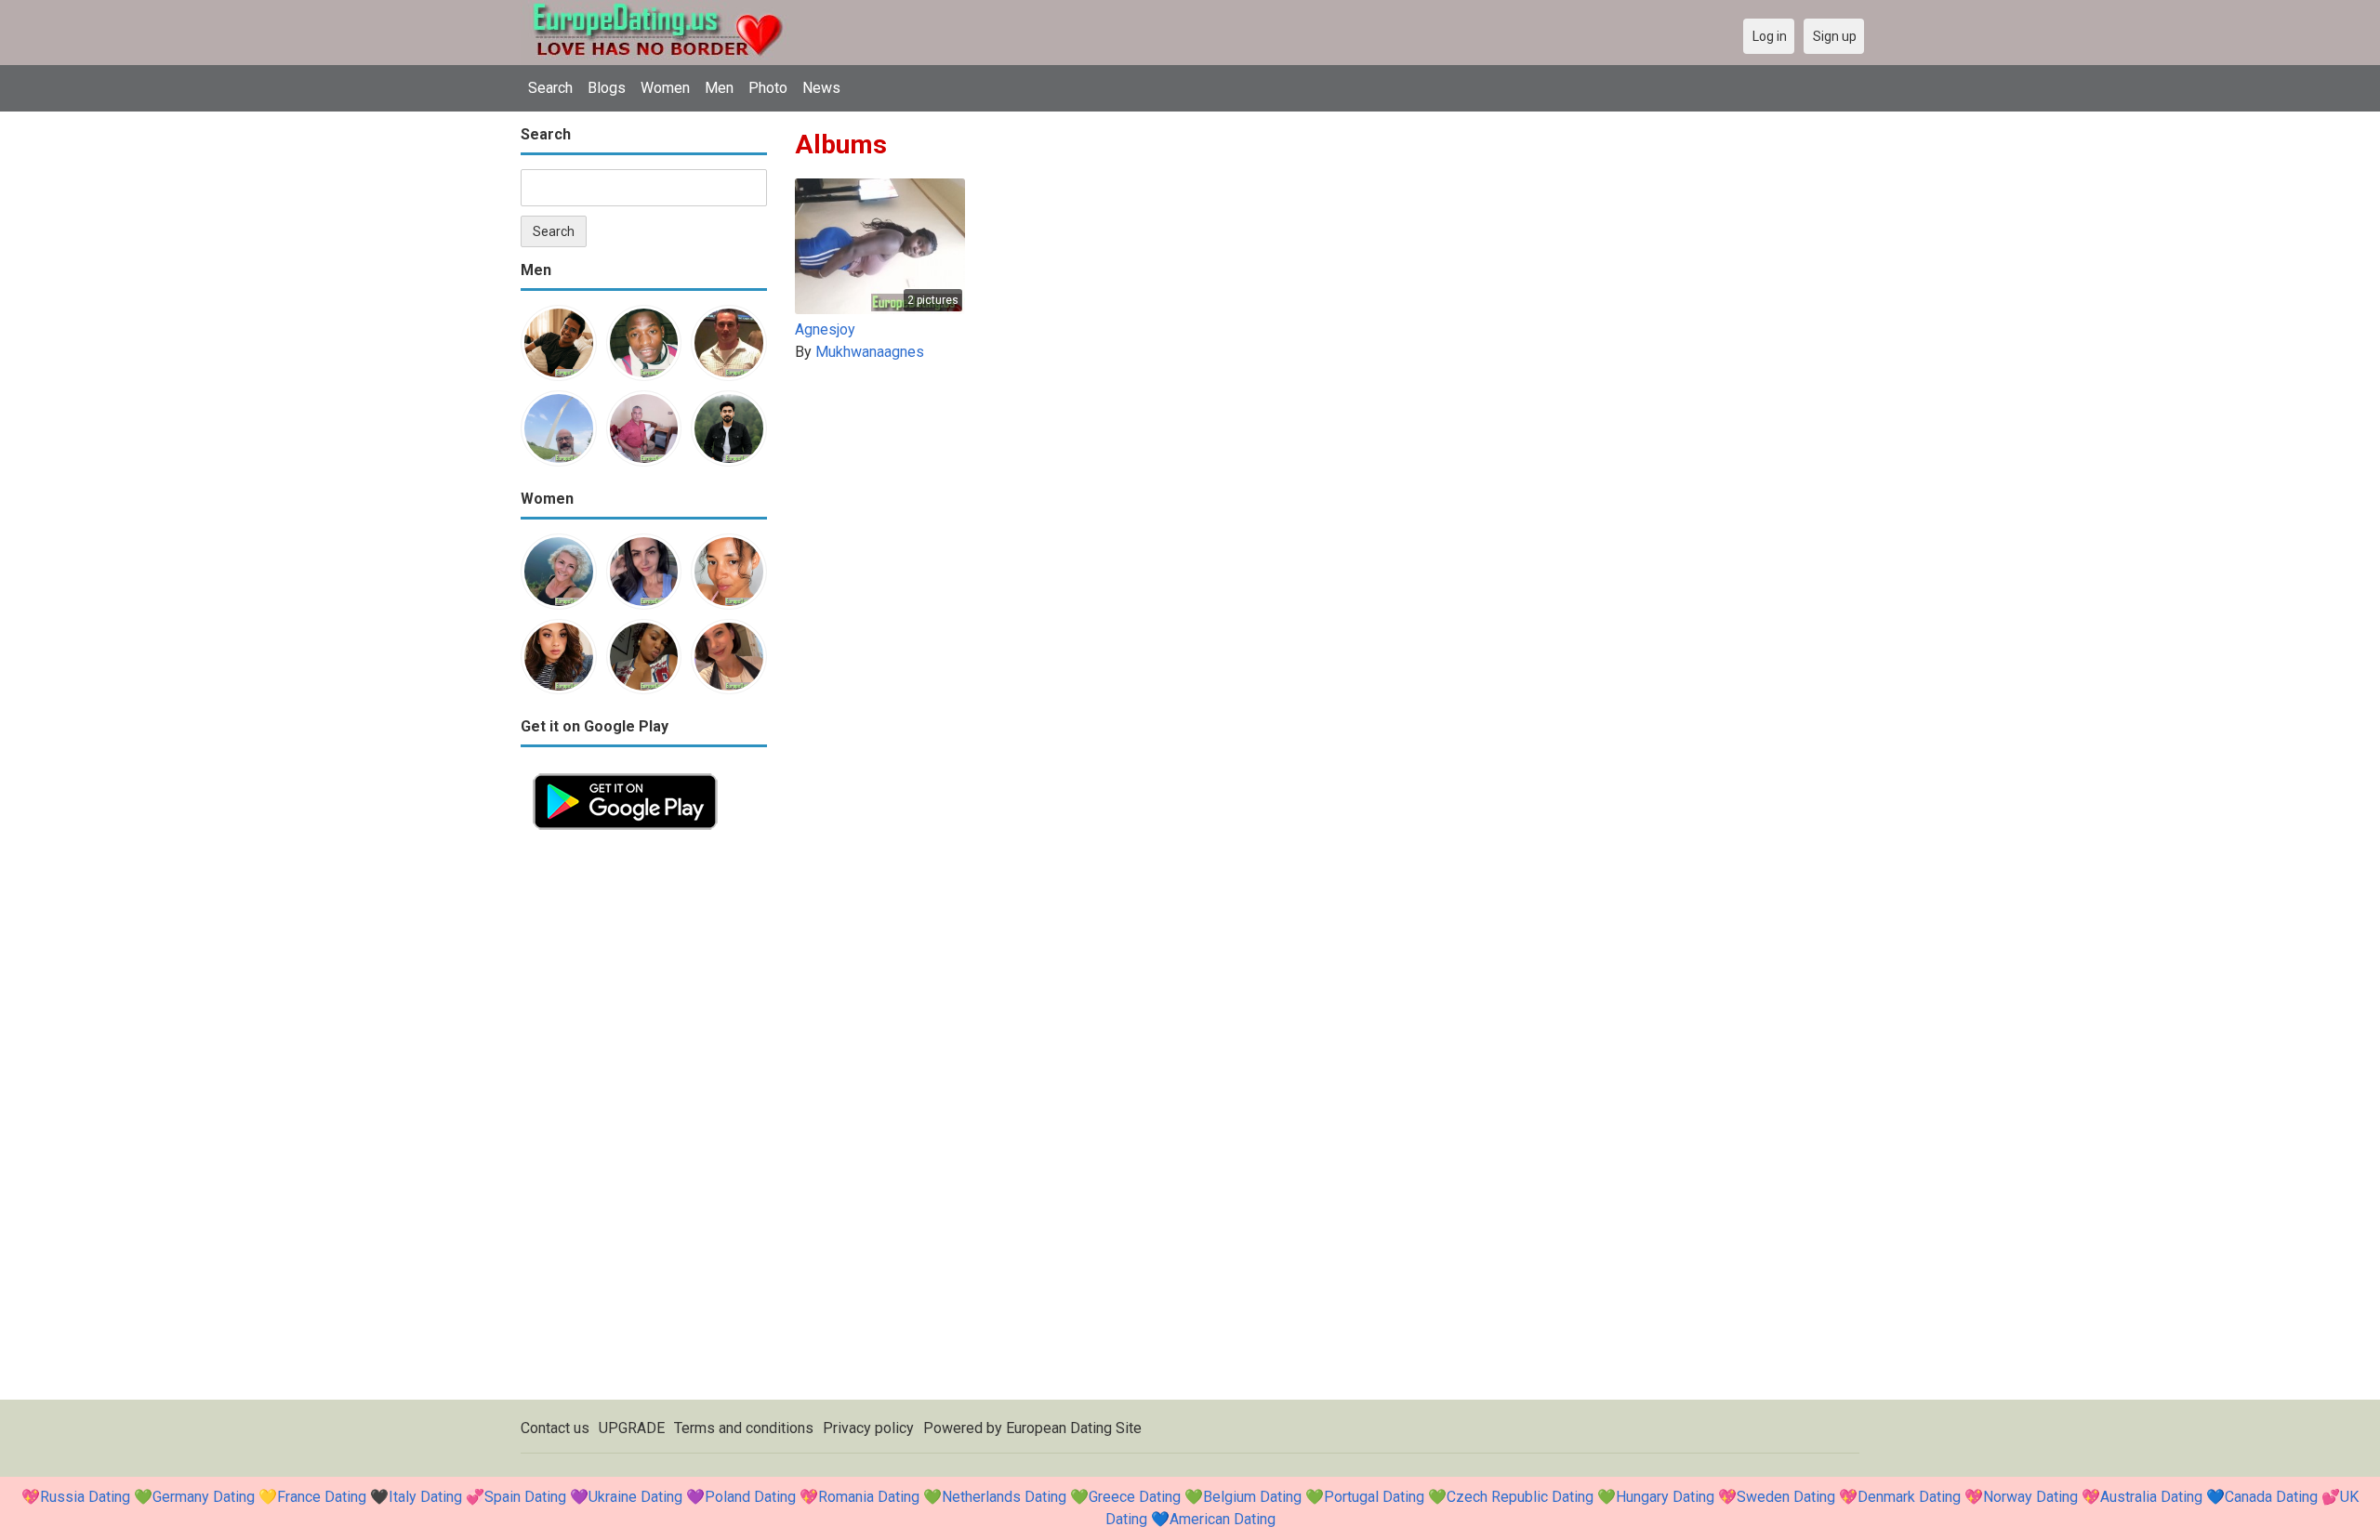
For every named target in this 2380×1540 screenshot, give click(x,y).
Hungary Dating (1665, 1497)
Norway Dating (2030, 1497)
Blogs (607, 88)
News (821, 88)
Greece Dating (1135, 1497)
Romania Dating (869, 1497)
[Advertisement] (644, 1121)
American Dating (1223, 1519)
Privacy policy (868, 1428)
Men (719, 88)
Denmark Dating (1909, 1497)
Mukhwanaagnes (870, 352)
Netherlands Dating (1004, 1497)
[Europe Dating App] (625, 772)
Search (550, 88)
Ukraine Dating (635, 1497)
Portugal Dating (1374, 1497)
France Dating (322, 1497)
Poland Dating (750, 1497)
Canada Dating (2271, 1497)
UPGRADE (632, 1428)
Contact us (555, 1428)
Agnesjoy (825, 329)
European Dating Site (1074, 1428)
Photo (768, 88)
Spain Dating (525, 1497)
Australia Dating (2151, 1497)
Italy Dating (425, 1497)
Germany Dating (204, 1497)
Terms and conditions (744, 1428)
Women (665, 88)
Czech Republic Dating (1520, 1497)
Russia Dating (85, 1497)
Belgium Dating (1252, 1497)
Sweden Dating (1786, 1497)
